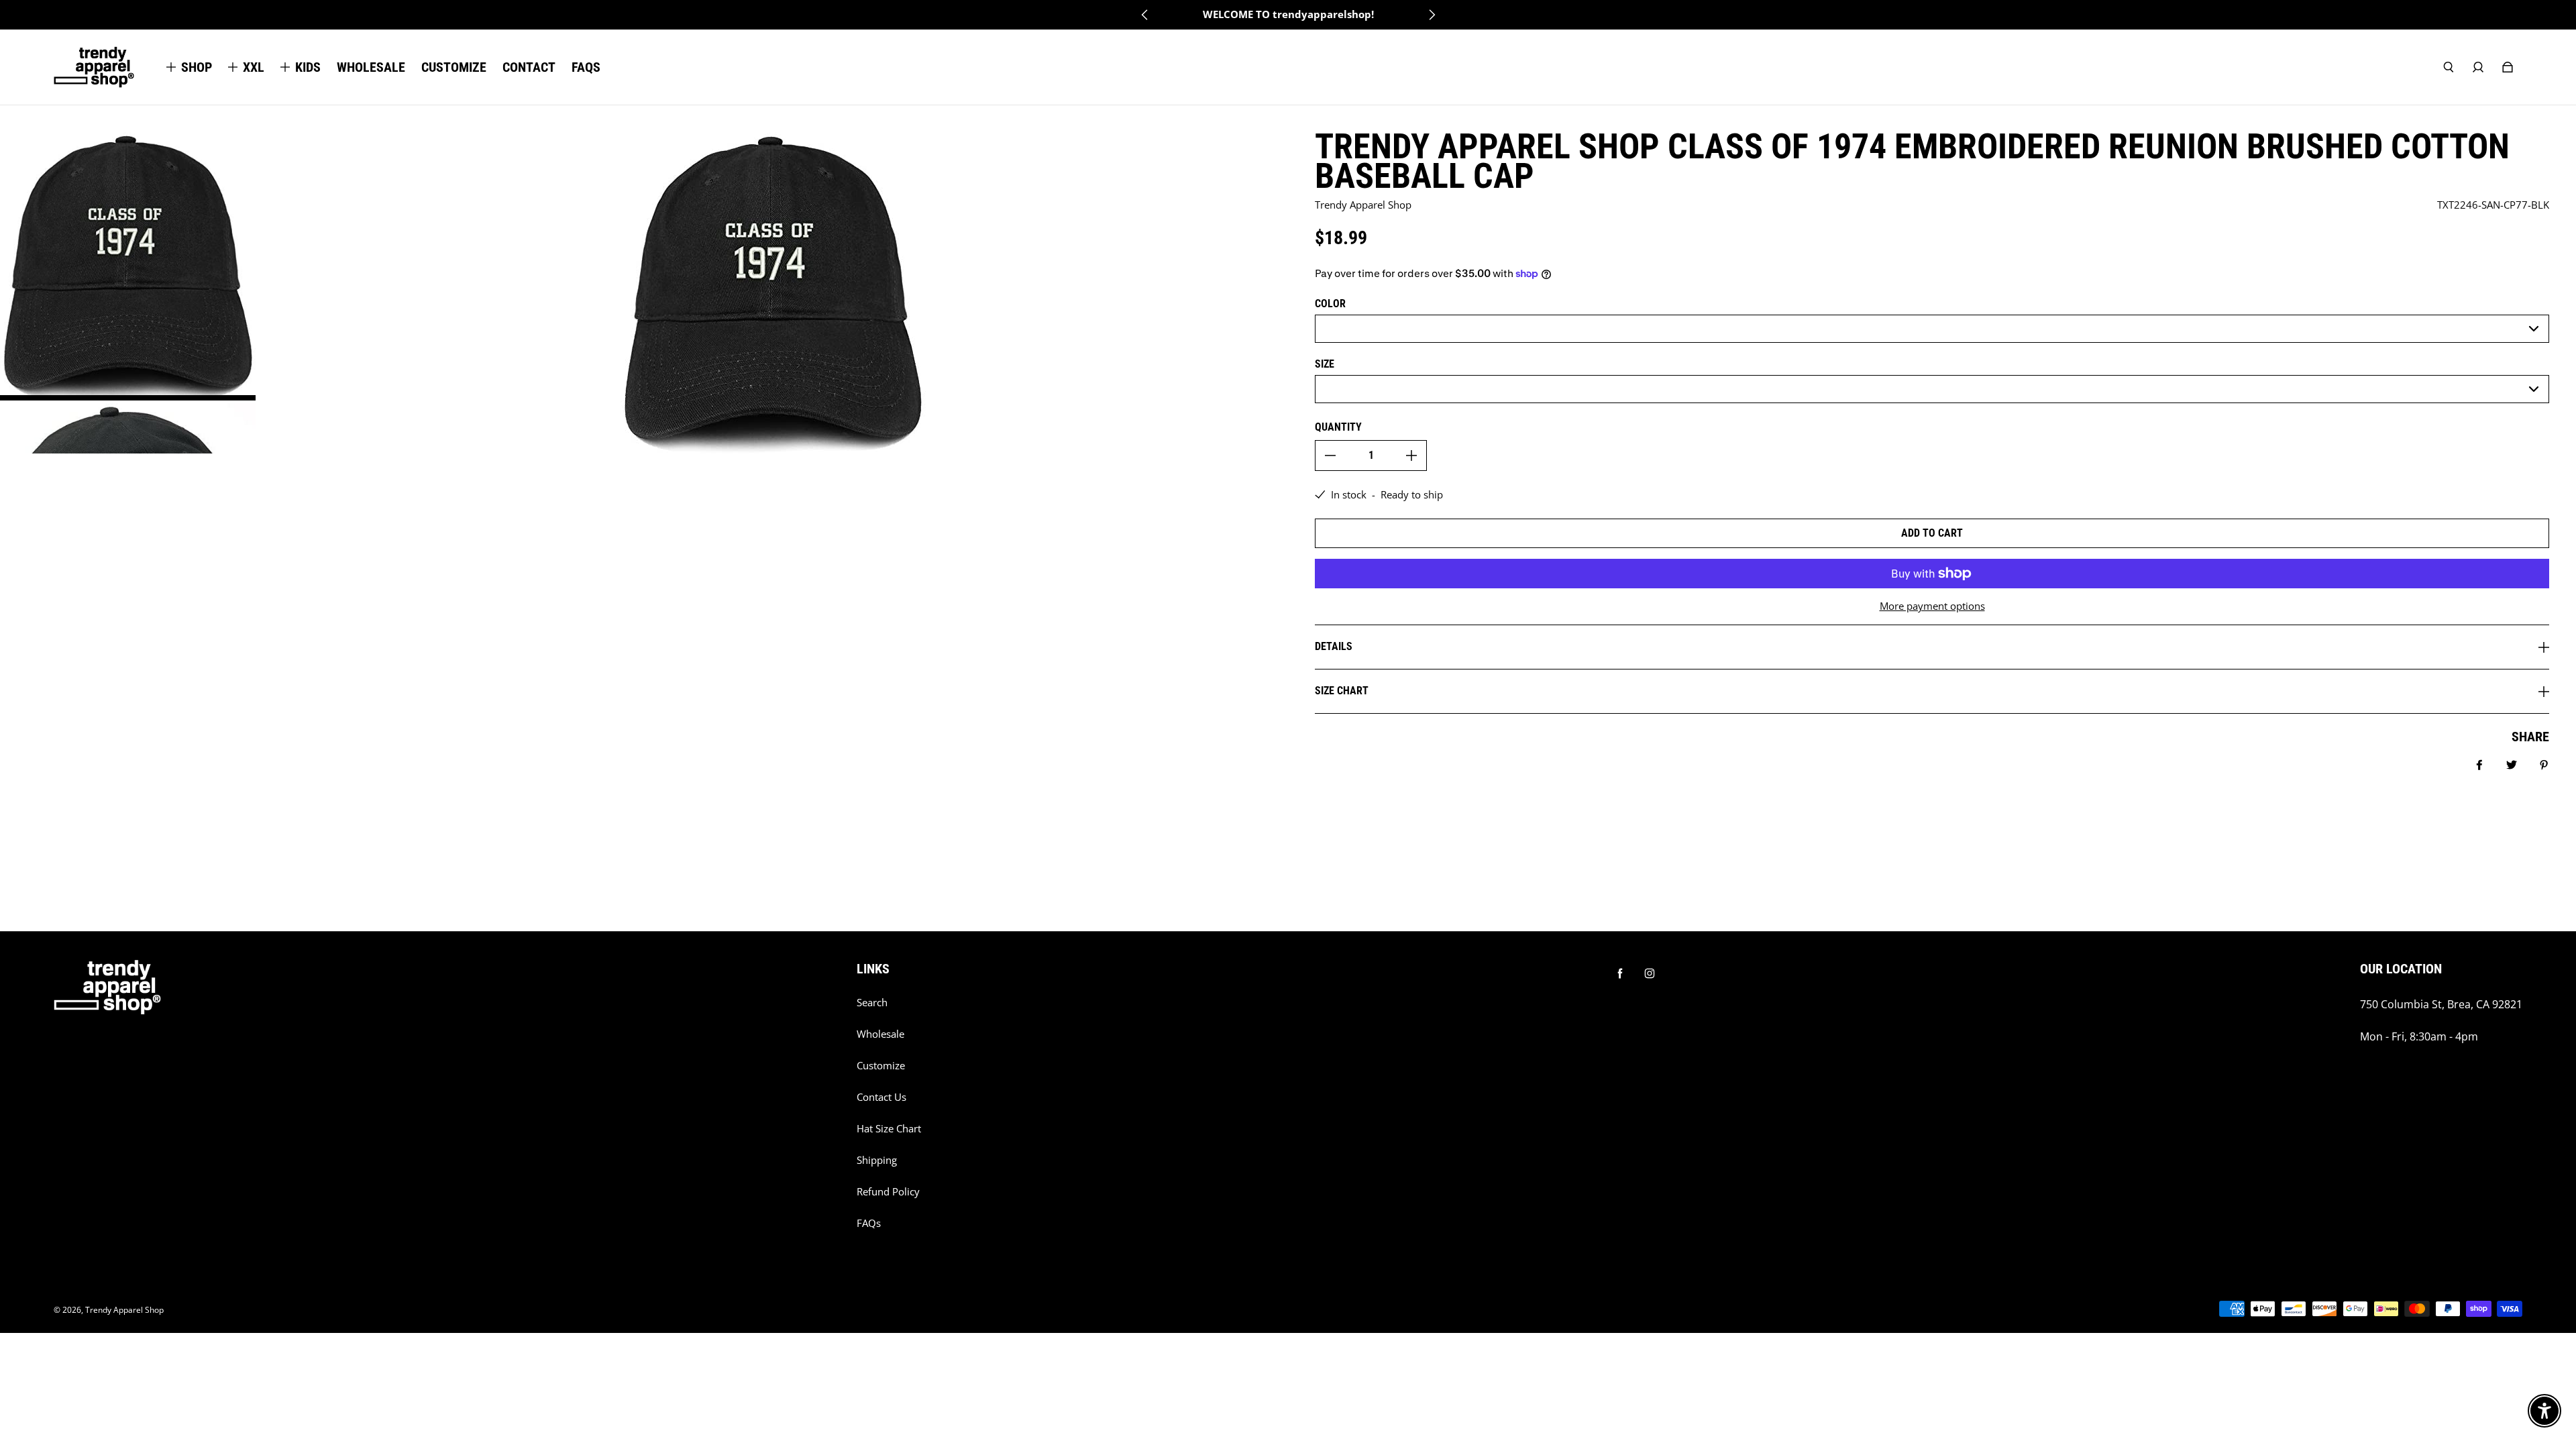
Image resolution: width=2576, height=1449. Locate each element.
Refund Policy (888, 1192)
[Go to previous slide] (1145, 15)
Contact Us (881, 1097)
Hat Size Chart (889, 1129)
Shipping (877, 1160)
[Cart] (2508, 67)
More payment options (1932, 606)
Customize (881, 1066)
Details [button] (1334, 646)
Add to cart (1932, 533)
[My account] (2478, 67)
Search (872, 1003)
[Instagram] (1650, 973)
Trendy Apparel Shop (124, 1310)
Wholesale (880, 1034)
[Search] (2449, 67)
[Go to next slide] (1432, 15)
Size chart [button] (1342, 691)
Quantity (1338, 427)
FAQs (869, 1223)
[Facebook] (1620, 973)
